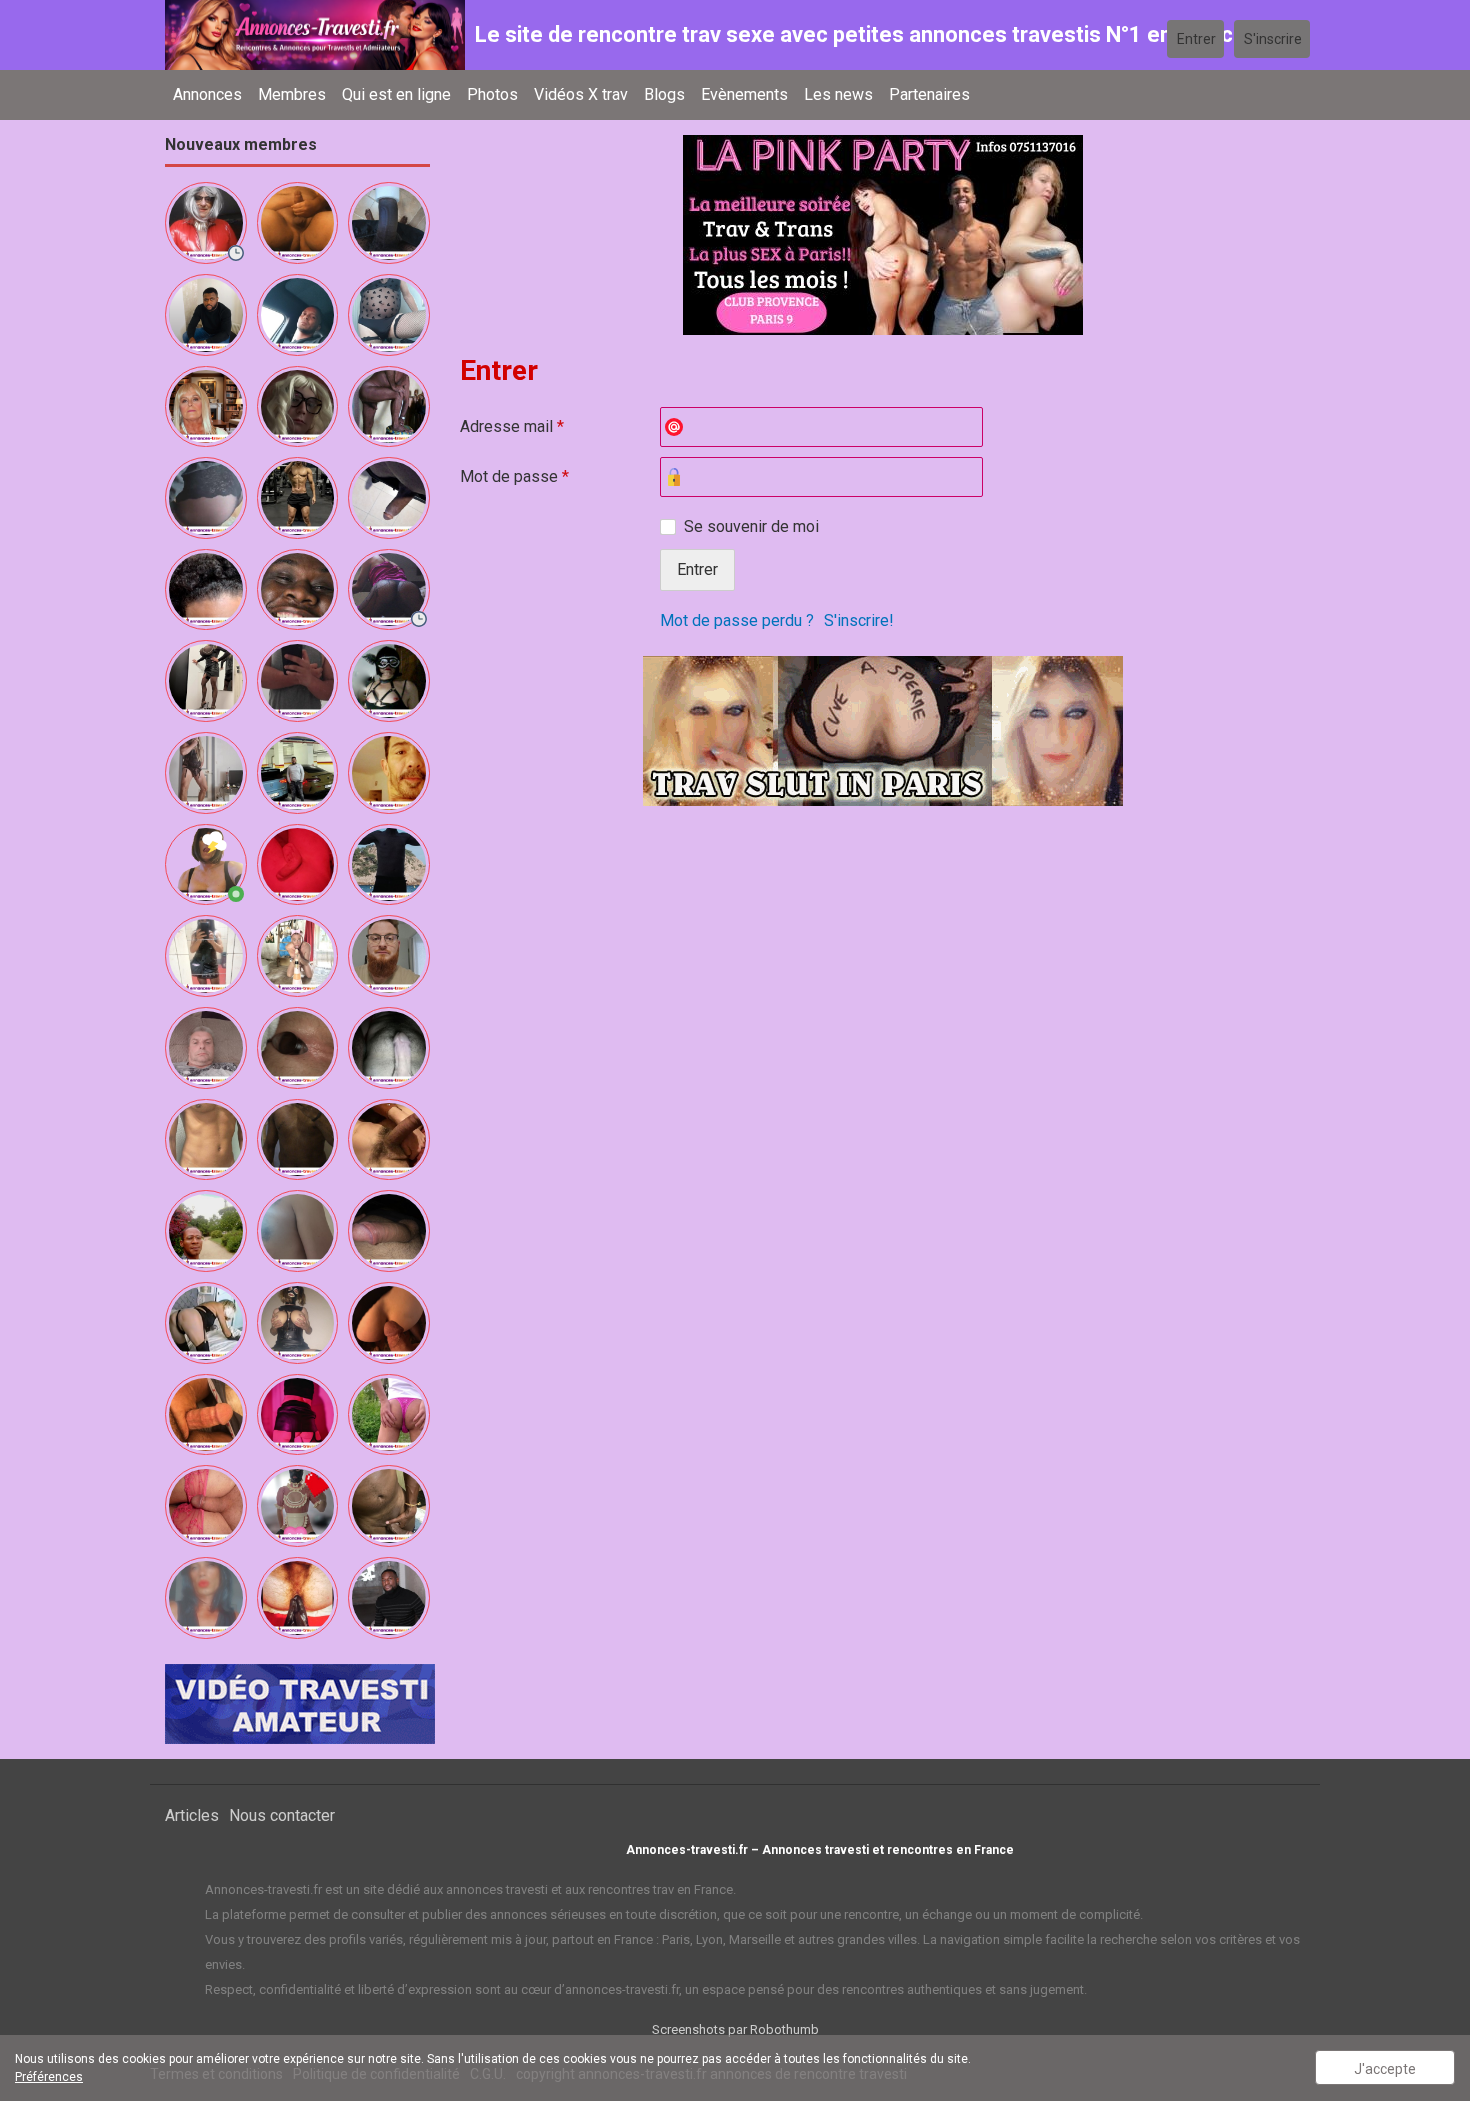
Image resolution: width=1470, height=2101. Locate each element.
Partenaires (929, 94)
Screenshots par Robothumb (735, 2029)
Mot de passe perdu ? (737, 620)
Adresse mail (512, 426)
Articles (192, 1815)
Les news (838, 94)
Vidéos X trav (581, 94)
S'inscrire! (859, 620)
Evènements (744, 94)
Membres (292, 94)
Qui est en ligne (396, 94)
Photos (492, 94)
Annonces (207, 94)
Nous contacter (282, 1815)
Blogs (664, 94)
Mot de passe (514, 476)
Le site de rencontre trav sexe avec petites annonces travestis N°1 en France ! (865, 34)
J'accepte (1385, 2069)
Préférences (49, 2077)
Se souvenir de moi (751, 526)
